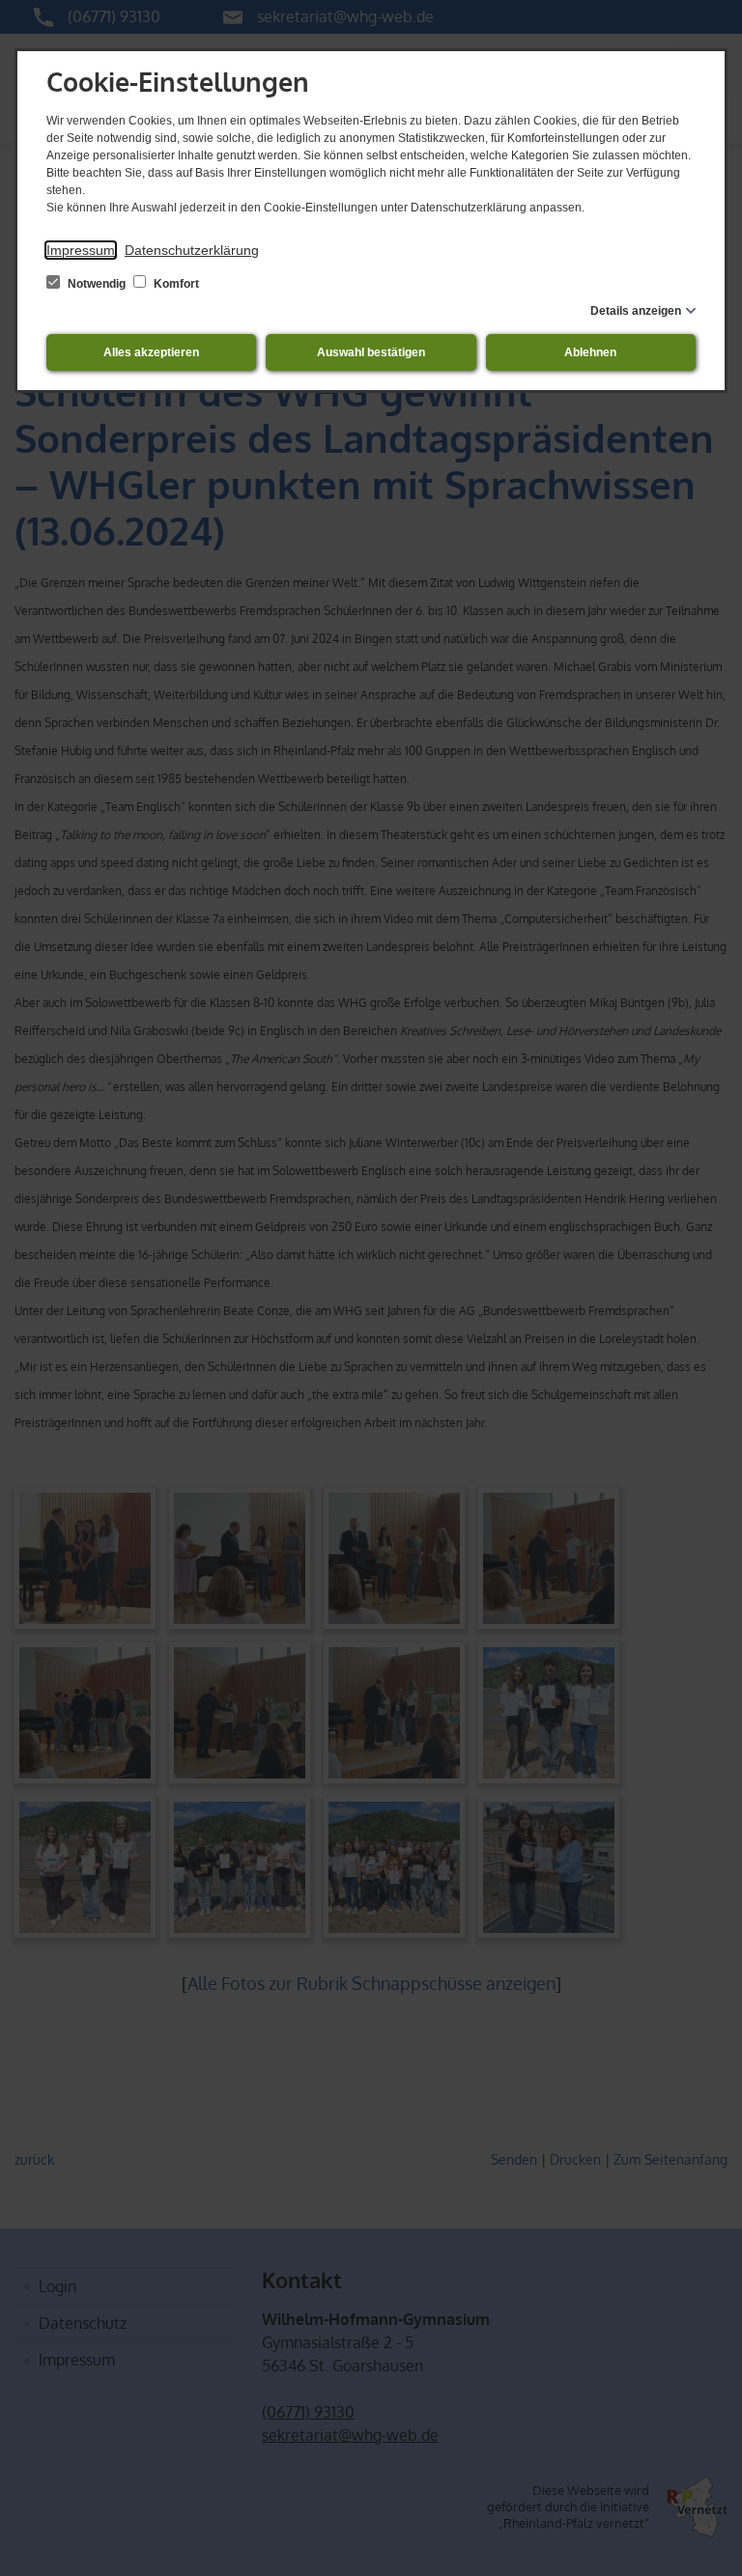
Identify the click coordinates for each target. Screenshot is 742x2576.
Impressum (81, 250)
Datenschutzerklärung (192, 250)
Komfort (175, 284)
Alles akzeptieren (151, 352)
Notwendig (97, 284)
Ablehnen (590, 352)
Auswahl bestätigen (371, 352)
